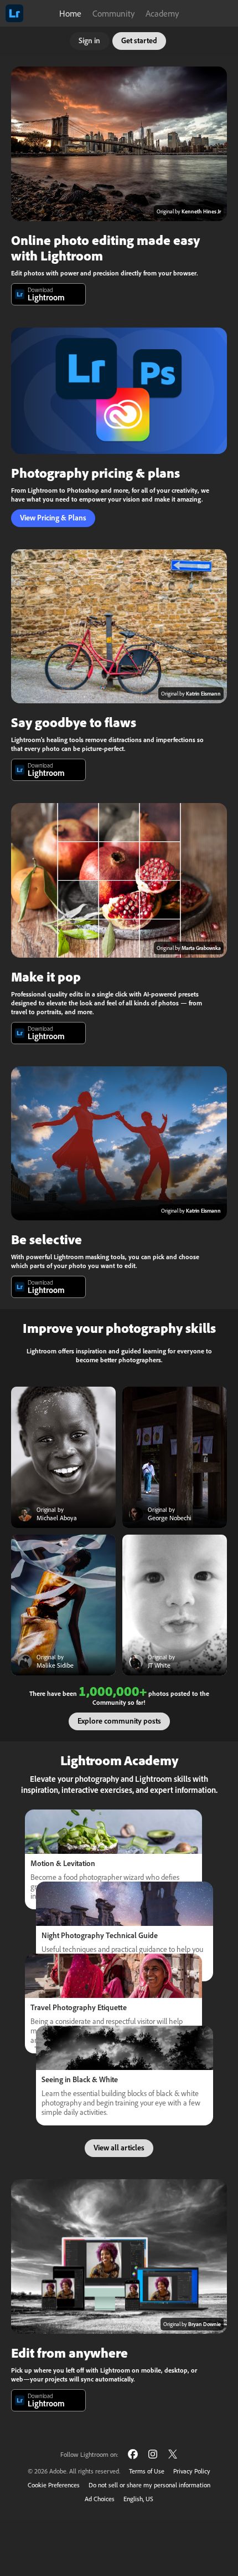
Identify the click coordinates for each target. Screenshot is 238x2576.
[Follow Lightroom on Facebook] (133, 2454)
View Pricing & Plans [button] (53, 518)
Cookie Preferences (54, 2485)
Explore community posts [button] (119, 1721)
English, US (138, 2499)
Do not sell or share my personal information (149, 2485)
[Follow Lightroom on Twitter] (173, 2454)
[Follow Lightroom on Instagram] (153, 2454)
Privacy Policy (192, 2471)
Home (70, 13)
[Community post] (63, 1457)
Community (113, 13)
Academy (162, 13)
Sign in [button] (89, 40)
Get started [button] (139, 40)
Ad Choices (100, 2499)
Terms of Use (147, 2471)
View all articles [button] (119, 2148)
